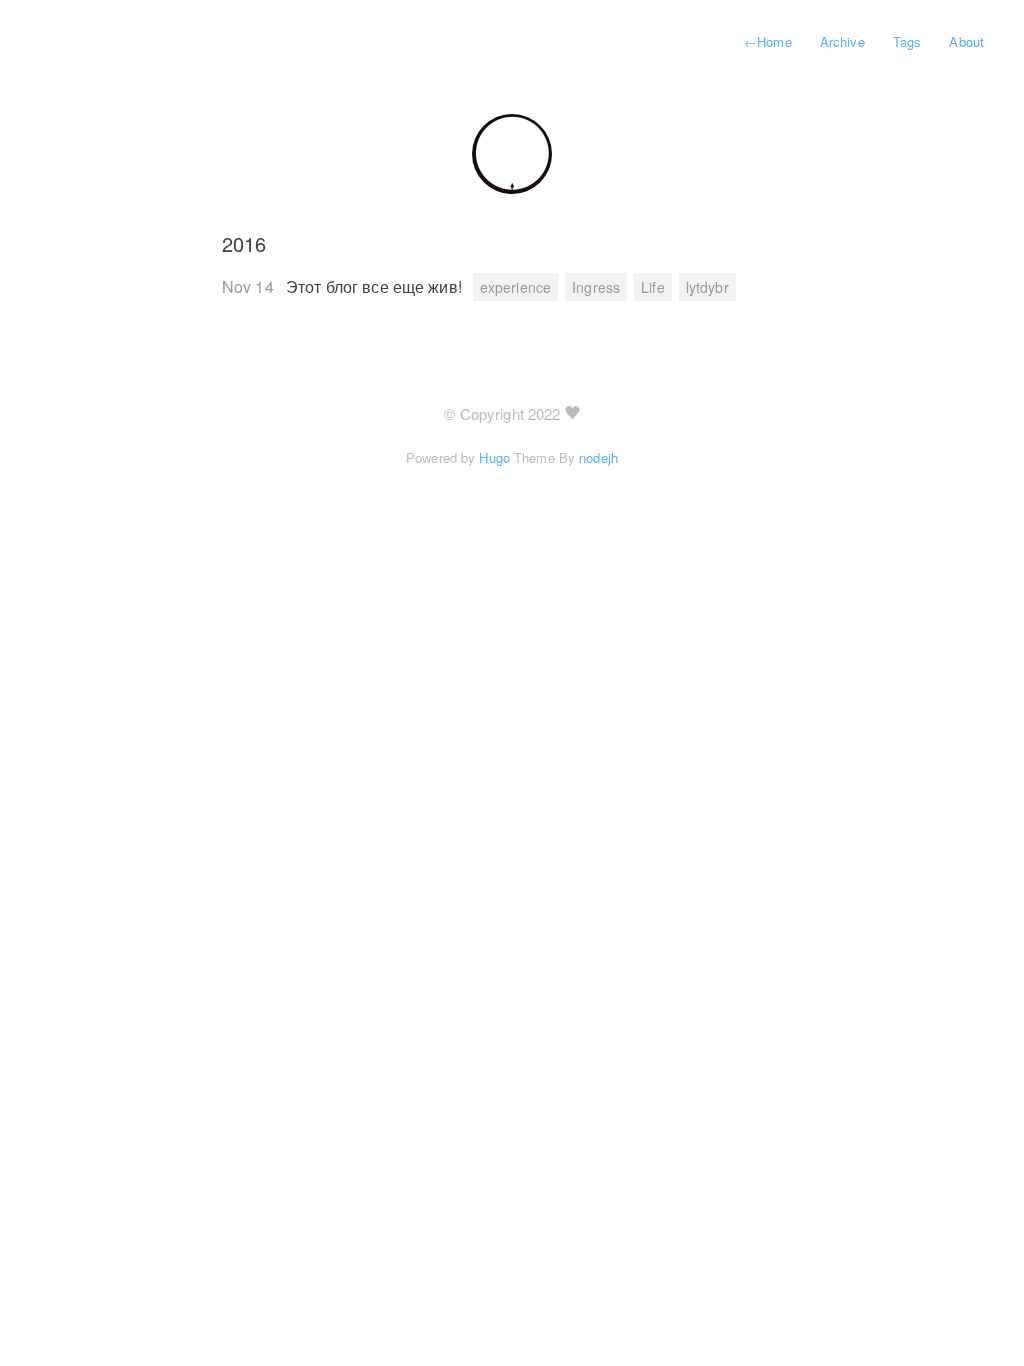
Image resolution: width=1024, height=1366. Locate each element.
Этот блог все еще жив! (376, 286)
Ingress (596, 287)
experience (515, 287)
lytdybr (707, 287)
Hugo (494, 457)
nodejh (598, 457)
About (966, 41)
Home (768, 41)
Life (652, 287)
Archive (842, 41)
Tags (907, 41)
